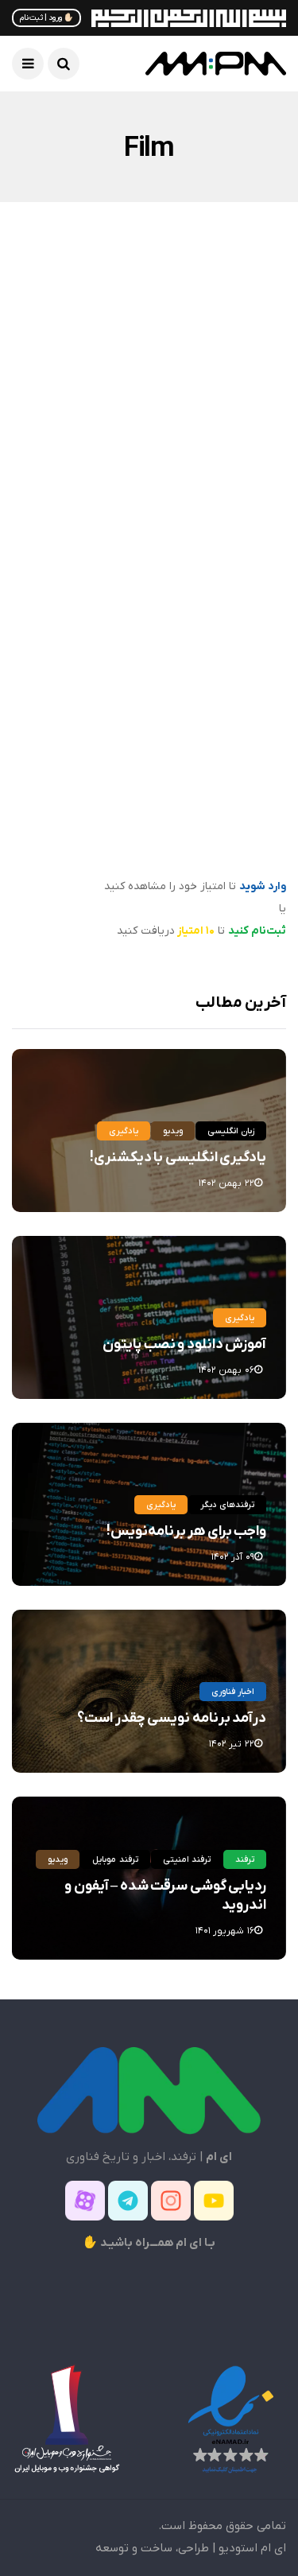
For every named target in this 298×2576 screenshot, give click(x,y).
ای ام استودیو (252, 2548)
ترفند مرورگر (191, 634)
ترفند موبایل (115, 1859)
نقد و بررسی (236, 347)
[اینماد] (230, 2419)
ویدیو (173, 1131)
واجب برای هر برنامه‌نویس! (186, 1531)
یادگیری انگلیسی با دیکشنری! (178, 1158)
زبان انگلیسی (231, 1131)
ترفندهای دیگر (227, 1505)
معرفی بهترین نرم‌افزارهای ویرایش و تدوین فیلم (159, 514)
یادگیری (124, 1131)
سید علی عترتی (230, 559)
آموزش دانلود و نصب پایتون (184, 1344)
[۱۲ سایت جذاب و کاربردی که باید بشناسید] (149, 695)
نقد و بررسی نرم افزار (150, 347)
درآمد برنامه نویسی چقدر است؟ (172, 1718)
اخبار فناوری (233, 1692)
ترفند (249, 634)
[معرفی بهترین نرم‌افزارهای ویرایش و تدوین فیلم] (149, 398)
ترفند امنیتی (187, 1859)
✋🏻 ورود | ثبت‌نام (46, 18)
